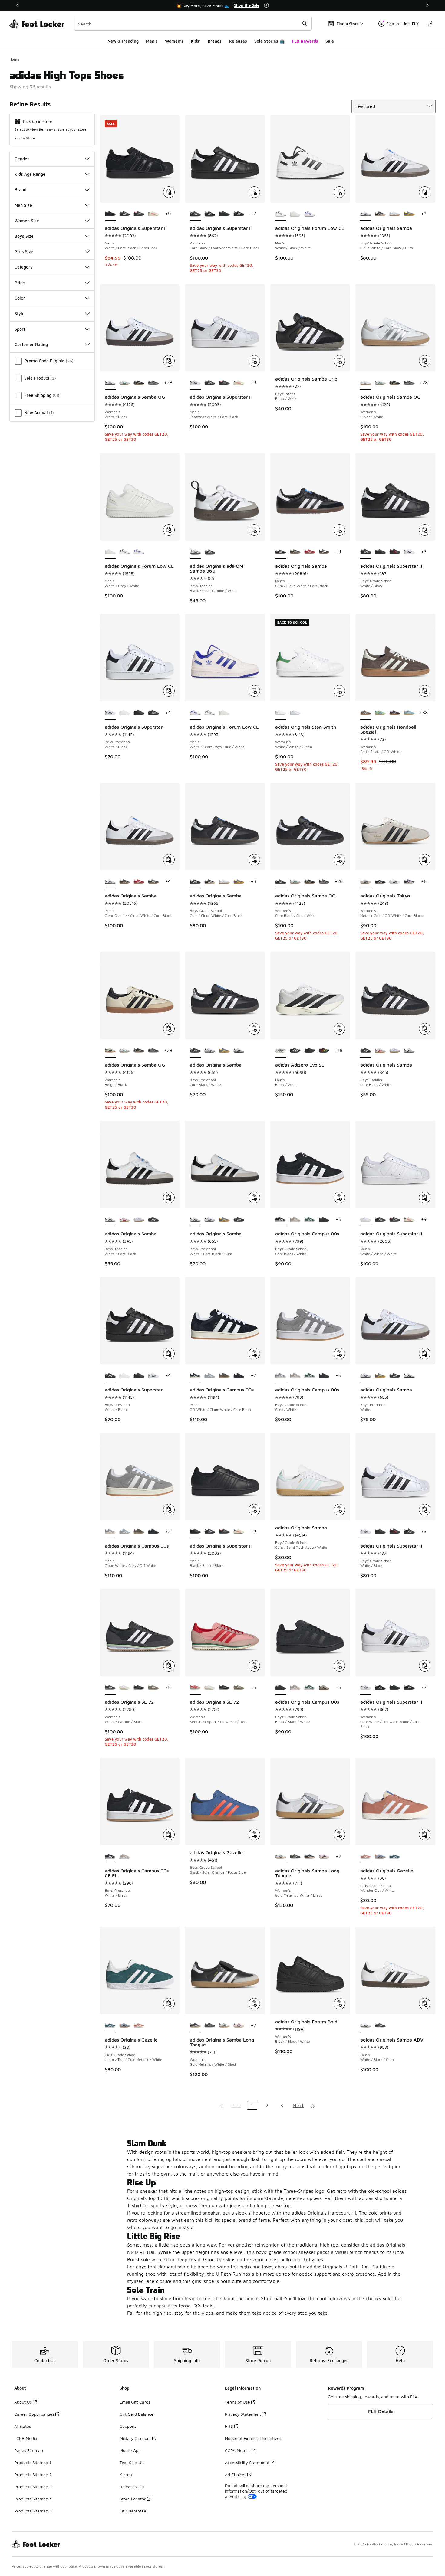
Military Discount (135, 2438)
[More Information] (266, 5)
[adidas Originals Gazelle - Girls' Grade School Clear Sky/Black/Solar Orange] (380, 1857)
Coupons (128, 2426)
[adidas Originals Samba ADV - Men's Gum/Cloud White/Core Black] (380, 2026)
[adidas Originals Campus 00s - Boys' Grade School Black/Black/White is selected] (281, 1688)
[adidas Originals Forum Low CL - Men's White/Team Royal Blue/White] (310, 214)
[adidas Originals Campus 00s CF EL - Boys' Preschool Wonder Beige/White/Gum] (125, 1857)
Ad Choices (236, 2475)
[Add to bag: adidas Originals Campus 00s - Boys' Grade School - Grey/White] (339, 1354)
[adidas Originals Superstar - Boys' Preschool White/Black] (153, 713)
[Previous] (18, 5)
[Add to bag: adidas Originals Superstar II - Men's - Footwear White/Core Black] (254, 361)
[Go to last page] (313, 2105)
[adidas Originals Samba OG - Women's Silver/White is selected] (366, 383)
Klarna (126, 2475)
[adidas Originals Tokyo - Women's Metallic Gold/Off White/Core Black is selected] (366, 882)
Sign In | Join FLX (402, 24)
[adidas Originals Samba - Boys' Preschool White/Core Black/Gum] (239, 1051)
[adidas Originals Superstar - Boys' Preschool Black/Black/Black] (139, 713)
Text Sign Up (132, 2462)
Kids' (196, 41)
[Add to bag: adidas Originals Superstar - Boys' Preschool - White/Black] (169, 691)
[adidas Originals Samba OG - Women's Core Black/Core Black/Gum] (153, 383)
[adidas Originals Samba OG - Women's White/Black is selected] (110, 383)
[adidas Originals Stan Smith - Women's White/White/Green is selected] (281, 713)
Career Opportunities (34, 2414)
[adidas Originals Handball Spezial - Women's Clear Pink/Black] (395, 713)
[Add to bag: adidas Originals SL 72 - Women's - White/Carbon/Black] (169, 1666)
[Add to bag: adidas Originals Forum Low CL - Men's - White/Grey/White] (169, 530)
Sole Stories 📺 (269, 41)
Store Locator (133, 2499)
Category (24, 267)
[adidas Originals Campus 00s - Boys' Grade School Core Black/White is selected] (281, 1220)
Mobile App (130, 2450)
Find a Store (25, 138)
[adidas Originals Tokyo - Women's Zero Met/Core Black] (395, 882)
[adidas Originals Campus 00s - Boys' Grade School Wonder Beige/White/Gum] (295, 1220)
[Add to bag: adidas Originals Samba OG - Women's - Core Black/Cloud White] (339, 860)
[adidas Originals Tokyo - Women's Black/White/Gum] (380, 882)
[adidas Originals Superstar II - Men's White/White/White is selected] (366, 1220)
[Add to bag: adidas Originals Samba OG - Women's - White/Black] (169, 361)
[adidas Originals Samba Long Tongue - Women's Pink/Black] (324, 1857)
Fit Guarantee (133, 2511)
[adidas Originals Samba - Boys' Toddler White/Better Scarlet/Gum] (380, 1051)
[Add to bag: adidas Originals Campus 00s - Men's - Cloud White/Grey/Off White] (169, 1510)
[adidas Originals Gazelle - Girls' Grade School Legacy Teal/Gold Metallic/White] (395, 1857)
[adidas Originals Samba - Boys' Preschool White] (210, 1051)
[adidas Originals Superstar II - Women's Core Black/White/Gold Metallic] (210, 214)
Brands (215, 41)
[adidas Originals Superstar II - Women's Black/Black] (239, 214)
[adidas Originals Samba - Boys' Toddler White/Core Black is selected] (110, 1220)
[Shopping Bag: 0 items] (431, 24)
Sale (330, 41)
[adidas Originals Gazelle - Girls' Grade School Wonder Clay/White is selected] (366, 1857)
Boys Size (24, 236)
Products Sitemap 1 (33, 2462)
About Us (23, 2402)
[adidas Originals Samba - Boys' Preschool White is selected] (366, 1376)
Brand (20, 190)
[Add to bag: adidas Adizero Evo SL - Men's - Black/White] (339, 1029)
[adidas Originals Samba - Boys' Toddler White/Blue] (395, 1051)
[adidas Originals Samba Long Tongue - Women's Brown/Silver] (295, 1857)
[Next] (427, 5)
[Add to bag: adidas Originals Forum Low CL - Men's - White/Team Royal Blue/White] (254, 691)
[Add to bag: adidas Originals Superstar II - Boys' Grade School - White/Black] (425, 530)
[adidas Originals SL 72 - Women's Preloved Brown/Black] (139, 1688)
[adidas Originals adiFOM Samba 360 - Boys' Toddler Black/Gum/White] (210, 552)
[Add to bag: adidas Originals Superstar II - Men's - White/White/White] (425, 1198)
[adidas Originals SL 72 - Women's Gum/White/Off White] (125, 1688)
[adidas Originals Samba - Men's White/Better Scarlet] (310, 552)
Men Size (23, 205)
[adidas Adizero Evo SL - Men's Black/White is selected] (281, 1051)
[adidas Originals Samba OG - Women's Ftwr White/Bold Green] (125, 383)
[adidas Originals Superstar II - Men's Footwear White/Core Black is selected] (195, 383)
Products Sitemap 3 (33, 2487)
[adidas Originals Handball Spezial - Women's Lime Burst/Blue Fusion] (380, 713)
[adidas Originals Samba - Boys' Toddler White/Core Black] (409, 1051)
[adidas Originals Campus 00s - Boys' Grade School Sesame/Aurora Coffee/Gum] (324, 1688)
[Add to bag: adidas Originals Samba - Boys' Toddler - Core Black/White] (425, 1029)
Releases (238, 41)
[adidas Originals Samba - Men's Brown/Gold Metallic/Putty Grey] (295, 552)
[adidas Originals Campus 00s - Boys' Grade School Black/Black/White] (324, 1220)
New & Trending (123, 41)
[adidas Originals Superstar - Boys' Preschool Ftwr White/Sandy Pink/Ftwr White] (125, 713)
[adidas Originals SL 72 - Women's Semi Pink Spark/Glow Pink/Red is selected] (195, 1688)
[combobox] (193, 24)
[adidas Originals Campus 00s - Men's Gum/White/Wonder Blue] (210, 1376)
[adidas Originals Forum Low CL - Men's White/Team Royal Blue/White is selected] (195, 713)
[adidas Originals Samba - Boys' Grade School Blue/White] (395, 214)
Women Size (27, 221)
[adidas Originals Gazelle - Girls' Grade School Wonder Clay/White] (139, 2026)
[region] (222, 5)
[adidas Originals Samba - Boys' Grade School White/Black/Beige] (380, 214)
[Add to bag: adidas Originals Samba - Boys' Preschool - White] (425, 1354)
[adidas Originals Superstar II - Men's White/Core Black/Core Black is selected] (110, 214)
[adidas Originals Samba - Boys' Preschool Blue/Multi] (224, 1051)
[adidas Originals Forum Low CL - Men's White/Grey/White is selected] (110, 552)
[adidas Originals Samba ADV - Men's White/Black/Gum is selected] (366, 2026)
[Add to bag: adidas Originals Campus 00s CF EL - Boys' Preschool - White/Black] (169, 1835)
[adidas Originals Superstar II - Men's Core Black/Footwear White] (125, 214)
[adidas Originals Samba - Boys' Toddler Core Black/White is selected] (366, 1051)
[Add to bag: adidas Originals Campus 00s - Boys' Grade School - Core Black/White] (339, 1198)
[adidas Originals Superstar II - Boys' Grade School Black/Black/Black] (380, 552)
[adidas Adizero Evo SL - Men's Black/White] (295, 1051)
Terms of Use (237, 2402)
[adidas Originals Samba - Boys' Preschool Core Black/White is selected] (195, 1051)
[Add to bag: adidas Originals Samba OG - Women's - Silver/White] (425, 361)
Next (298, 2105)
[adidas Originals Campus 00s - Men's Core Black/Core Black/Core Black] (239, 1376)
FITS (229, 2426)
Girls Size (24, 252)
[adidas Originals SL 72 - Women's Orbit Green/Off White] (153, 1688)
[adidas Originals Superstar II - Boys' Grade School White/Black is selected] (366, 552)
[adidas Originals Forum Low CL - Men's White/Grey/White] (295, 214)
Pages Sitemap (29, 2450)
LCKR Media (26, 2438)
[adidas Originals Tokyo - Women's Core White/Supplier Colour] (409, 882)
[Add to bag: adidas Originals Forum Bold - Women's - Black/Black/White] (339, 2004)
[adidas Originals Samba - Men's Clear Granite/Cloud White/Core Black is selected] (110, 882)
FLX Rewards (305, 41)
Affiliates (23, 2426)
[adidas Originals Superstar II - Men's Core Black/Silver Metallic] (139, 214)
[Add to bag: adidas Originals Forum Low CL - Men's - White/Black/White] (339, 192)
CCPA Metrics (238, 2450)
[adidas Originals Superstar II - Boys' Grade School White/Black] (409, 552)
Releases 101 (132, 2487)
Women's (174, 41)
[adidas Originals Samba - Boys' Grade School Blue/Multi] (409, 214)
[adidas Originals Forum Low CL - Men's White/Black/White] (125, 552)
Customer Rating (31, 344)
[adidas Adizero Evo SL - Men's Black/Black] (310, 1051)
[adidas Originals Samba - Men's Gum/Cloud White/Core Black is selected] (281, 552)
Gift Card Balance (137, 2414)
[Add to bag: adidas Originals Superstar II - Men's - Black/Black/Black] (254, 1510)
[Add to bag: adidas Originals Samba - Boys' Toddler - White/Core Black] (169, 1198)
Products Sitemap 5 (33, 2511)
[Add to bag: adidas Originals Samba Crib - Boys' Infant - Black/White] (339, 361)
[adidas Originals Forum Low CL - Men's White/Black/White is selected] (281, 214)
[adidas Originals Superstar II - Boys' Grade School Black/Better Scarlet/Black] (395, 552)
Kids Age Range (30, 174)
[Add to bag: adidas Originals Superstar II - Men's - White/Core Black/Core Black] (169, 192)
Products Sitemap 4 (33, 2499)
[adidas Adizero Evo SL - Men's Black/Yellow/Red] (324, 1051)
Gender (22, 159)
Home (14, 59)
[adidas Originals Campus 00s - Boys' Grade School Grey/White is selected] (281, 1376)
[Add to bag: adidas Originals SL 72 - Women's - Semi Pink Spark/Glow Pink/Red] (254, 1666)
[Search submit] (305, 24)
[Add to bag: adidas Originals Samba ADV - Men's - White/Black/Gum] (425, 2004)
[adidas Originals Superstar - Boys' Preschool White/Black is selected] (110, 713)
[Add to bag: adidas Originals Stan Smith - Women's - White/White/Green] (339, 691)
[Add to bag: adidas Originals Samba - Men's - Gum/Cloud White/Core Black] (339, 530)
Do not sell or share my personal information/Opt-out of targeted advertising (256, 2491)
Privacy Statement (243, 2414)
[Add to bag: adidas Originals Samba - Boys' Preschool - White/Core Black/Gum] (254, 1198)
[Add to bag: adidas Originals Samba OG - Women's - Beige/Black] (169, 1029)
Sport (20, 329)
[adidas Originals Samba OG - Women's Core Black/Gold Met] (139, 383)
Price (20, 283)
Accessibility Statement (247, 2462)
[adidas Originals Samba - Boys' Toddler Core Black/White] (153, 1220)
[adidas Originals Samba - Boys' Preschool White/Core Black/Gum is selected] (195, 1220)
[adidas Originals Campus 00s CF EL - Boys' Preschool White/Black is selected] (110, 1857)
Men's (152, 41)
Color (20, 298)
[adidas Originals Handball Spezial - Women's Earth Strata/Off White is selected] (366, 713)
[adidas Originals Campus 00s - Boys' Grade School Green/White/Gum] (310, 1220)
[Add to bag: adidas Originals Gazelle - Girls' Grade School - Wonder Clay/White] (425, 1835)
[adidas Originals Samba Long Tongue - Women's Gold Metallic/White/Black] (310, 1857)
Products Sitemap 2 (33, 2475)
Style (20, 314)
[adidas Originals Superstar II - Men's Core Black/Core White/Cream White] (153, 214)
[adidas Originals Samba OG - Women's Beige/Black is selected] (110, 1051)
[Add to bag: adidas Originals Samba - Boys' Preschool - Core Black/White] (254, 1029)
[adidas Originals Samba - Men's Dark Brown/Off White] (324, 552)
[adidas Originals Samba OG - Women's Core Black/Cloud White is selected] (281, 882)
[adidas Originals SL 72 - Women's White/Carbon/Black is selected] (110, 1688)
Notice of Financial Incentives (253, 2438)
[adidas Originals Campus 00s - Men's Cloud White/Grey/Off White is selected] (110, 1532)
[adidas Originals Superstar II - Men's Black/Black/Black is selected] (195, 1532)
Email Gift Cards (135, 2402)
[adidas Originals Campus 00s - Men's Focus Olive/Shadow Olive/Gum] (224, 1376)
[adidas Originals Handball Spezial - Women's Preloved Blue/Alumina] (409, 713)
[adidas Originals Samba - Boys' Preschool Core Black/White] (239, 1220)
